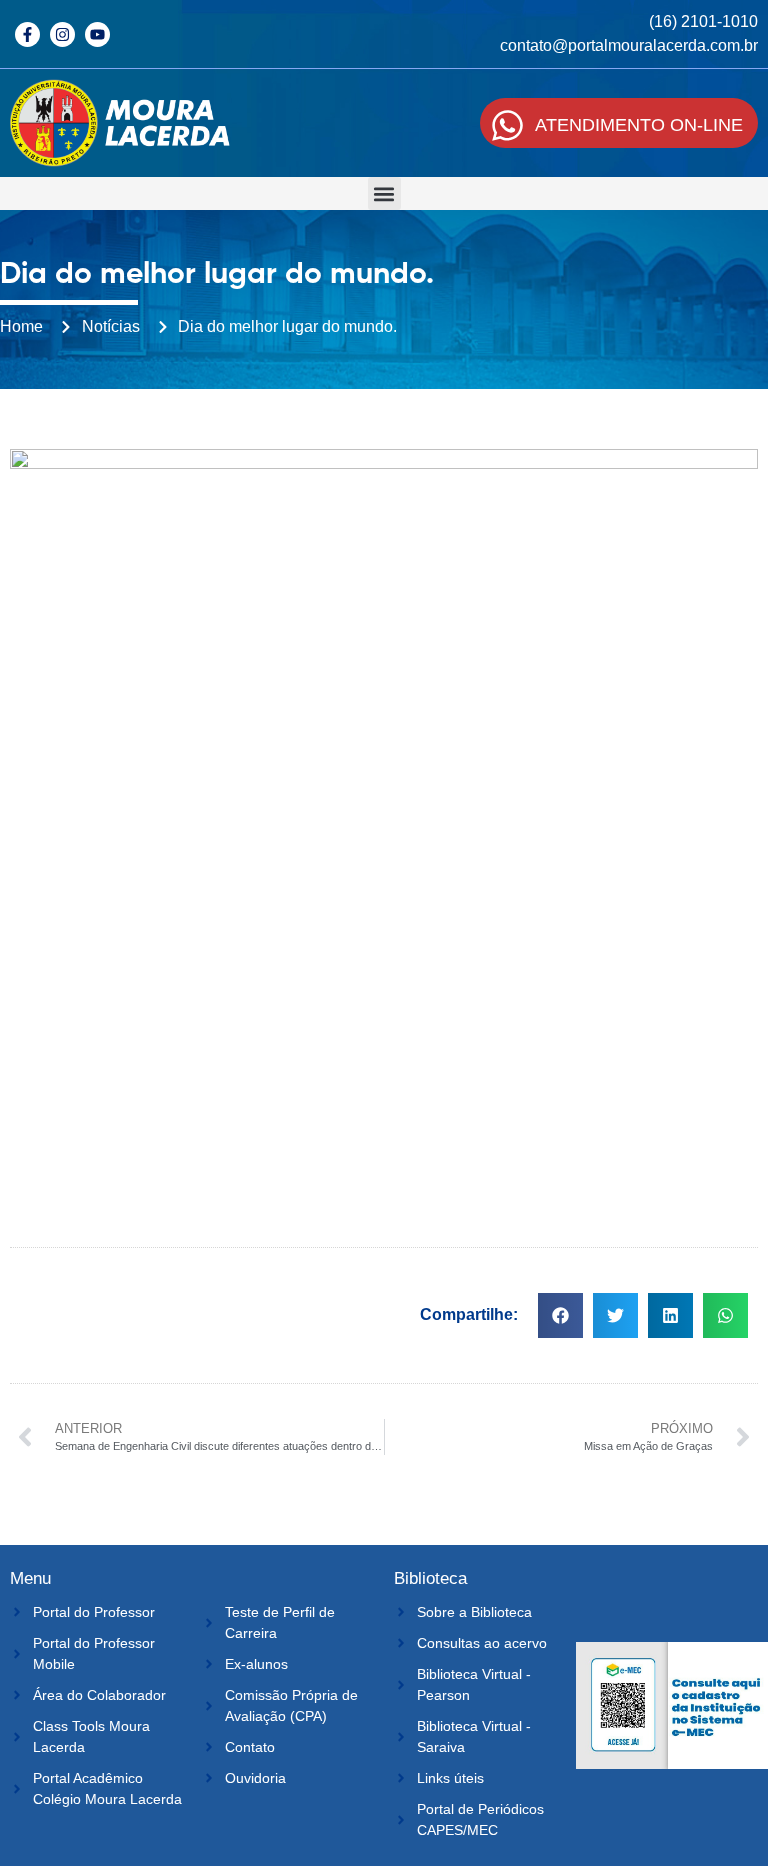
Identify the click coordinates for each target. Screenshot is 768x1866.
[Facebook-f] (27, 34)
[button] (384, 193)
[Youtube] (97, 34)
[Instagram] (62, 34)
